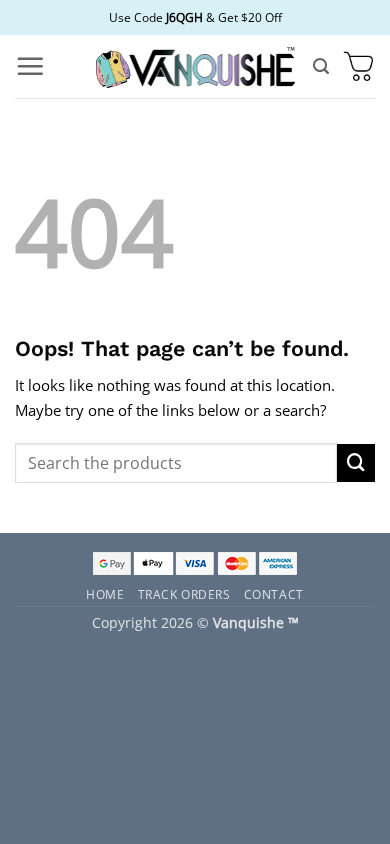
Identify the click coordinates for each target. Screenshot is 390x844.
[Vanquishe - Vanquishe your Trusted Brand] (195, 66)
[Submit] (356, 463)
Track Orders (184, 594)
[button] (30, 66)
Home (105, 594)
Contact (274, 594)
